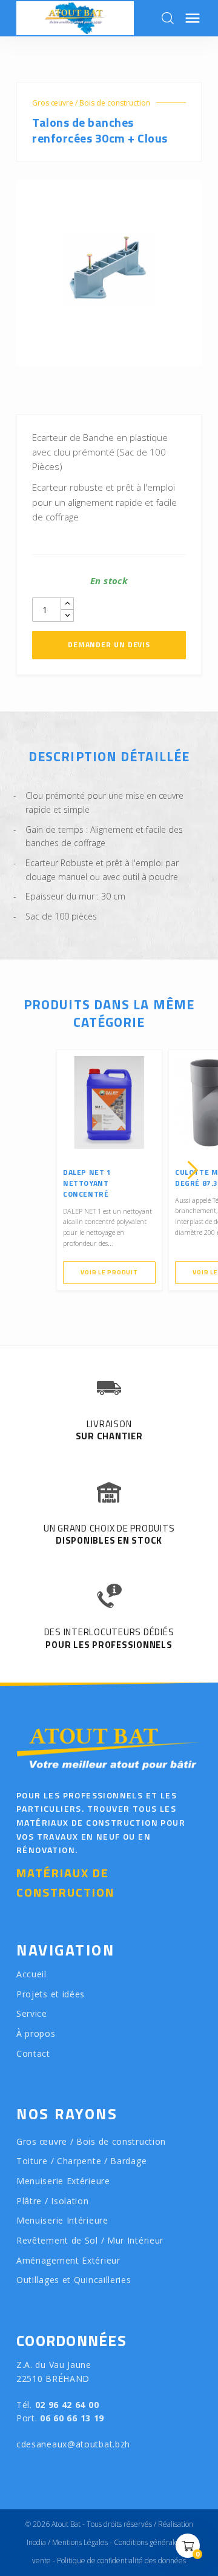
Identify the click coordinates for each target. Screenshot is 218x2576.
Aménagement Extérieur (68, 2260)
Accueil (31, 1974)
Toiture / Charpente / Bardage (81, 2161)
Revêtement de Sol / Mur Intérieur (90, 2240)
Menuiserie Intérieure (62, 2220)
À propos (36, 2033)
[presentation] (25, 1170)
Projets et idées (51, 1994)
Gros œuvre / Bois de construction (91, 103)
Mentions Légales (80, 2542)
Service (32, 2013)
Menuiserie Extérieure (63, 2181)
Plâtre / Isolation (53, 2201)
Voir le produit (109, 1272)
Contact (33, 2053)
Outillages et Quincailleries (74, 2280)
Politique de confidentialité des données (121, 2561)
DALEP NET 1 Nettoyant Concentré (87, 1183)
